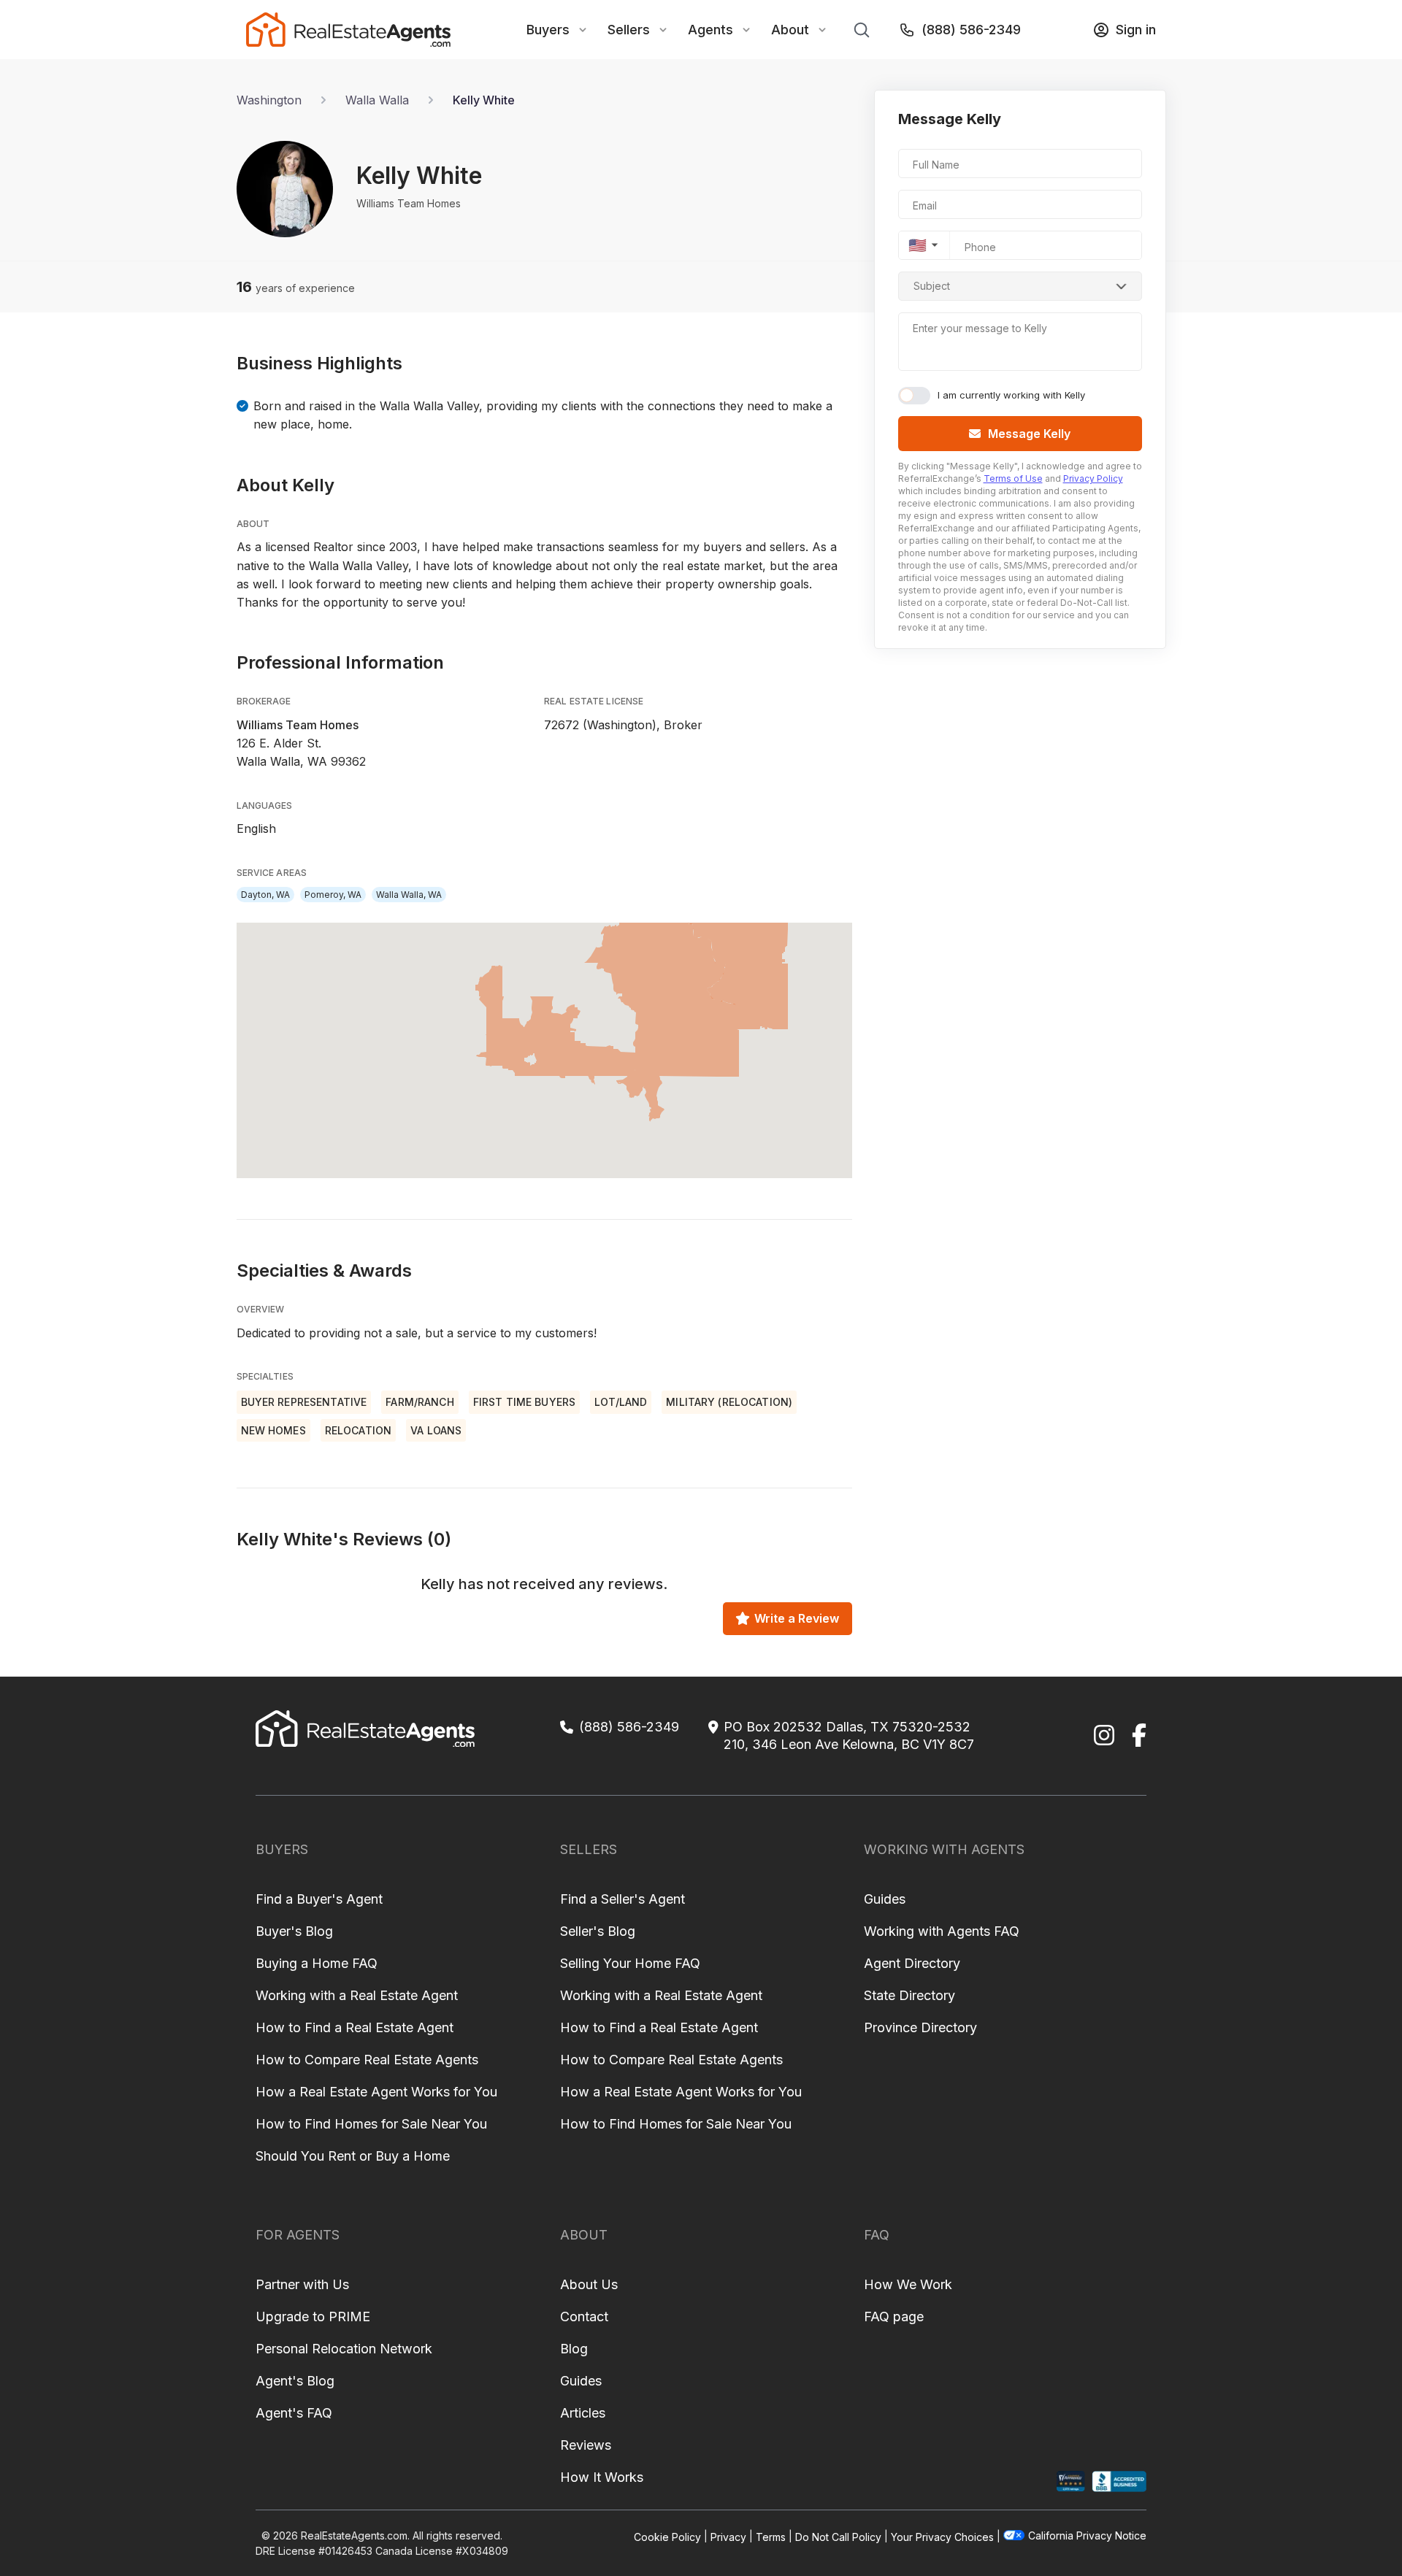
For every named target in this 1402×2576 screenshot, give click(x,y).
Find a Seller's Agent (623, 1899)
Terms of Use (1013, 478)
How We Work (908, 2284)
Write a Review (797, 1618)
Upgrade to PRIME (313, 2317)
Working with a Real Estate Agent (357, 1995)
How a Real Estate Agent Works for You (376, 2092)
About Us (589, 2284)
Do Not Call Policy (838, 2536)
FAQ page (894, 2317)
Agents (710, 30)
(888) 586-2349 (971, 30)
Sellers (629, 30)
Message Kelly (1029, 434)
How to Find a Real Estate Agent (355, 2027)
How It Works (602, 2477)
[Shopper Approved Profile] (1071, 2481)
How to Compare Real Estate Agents (367, 2060)
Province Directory (920, 2027)
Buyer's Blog (294, 1931)
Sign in (1136, 30)
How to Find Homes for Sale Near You (371, 2124)
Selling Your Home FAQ (630, 1963)
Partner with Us (302, 2284)
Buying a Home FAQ (317, 1963)
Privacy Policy (1093, 478)
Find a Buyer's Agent (319, 1899)
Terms (771, 2536)
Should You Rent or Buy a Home (353, 2156)
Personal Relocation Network (344, 2349)
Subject (932, 286)
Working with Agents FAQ (942, 1931)
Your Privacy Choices (942, 2536)
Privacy (728, 2536)
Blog (574, 2349)
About (790, 30)
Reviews (586, 2445)
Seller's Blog (598, 1931)
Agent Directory (912, 1963)
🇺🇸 (918, 245)
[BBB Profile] (1119, 2481)
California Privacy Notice (1087, 2535)
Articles (583, 2413)
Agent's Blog (295, 2381)
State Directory (909, 1995)
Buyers (548, 30)
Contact (584, 2317)
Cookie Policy (667, 2536)
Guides (885, 1899)
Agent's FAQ (294, 2413)
